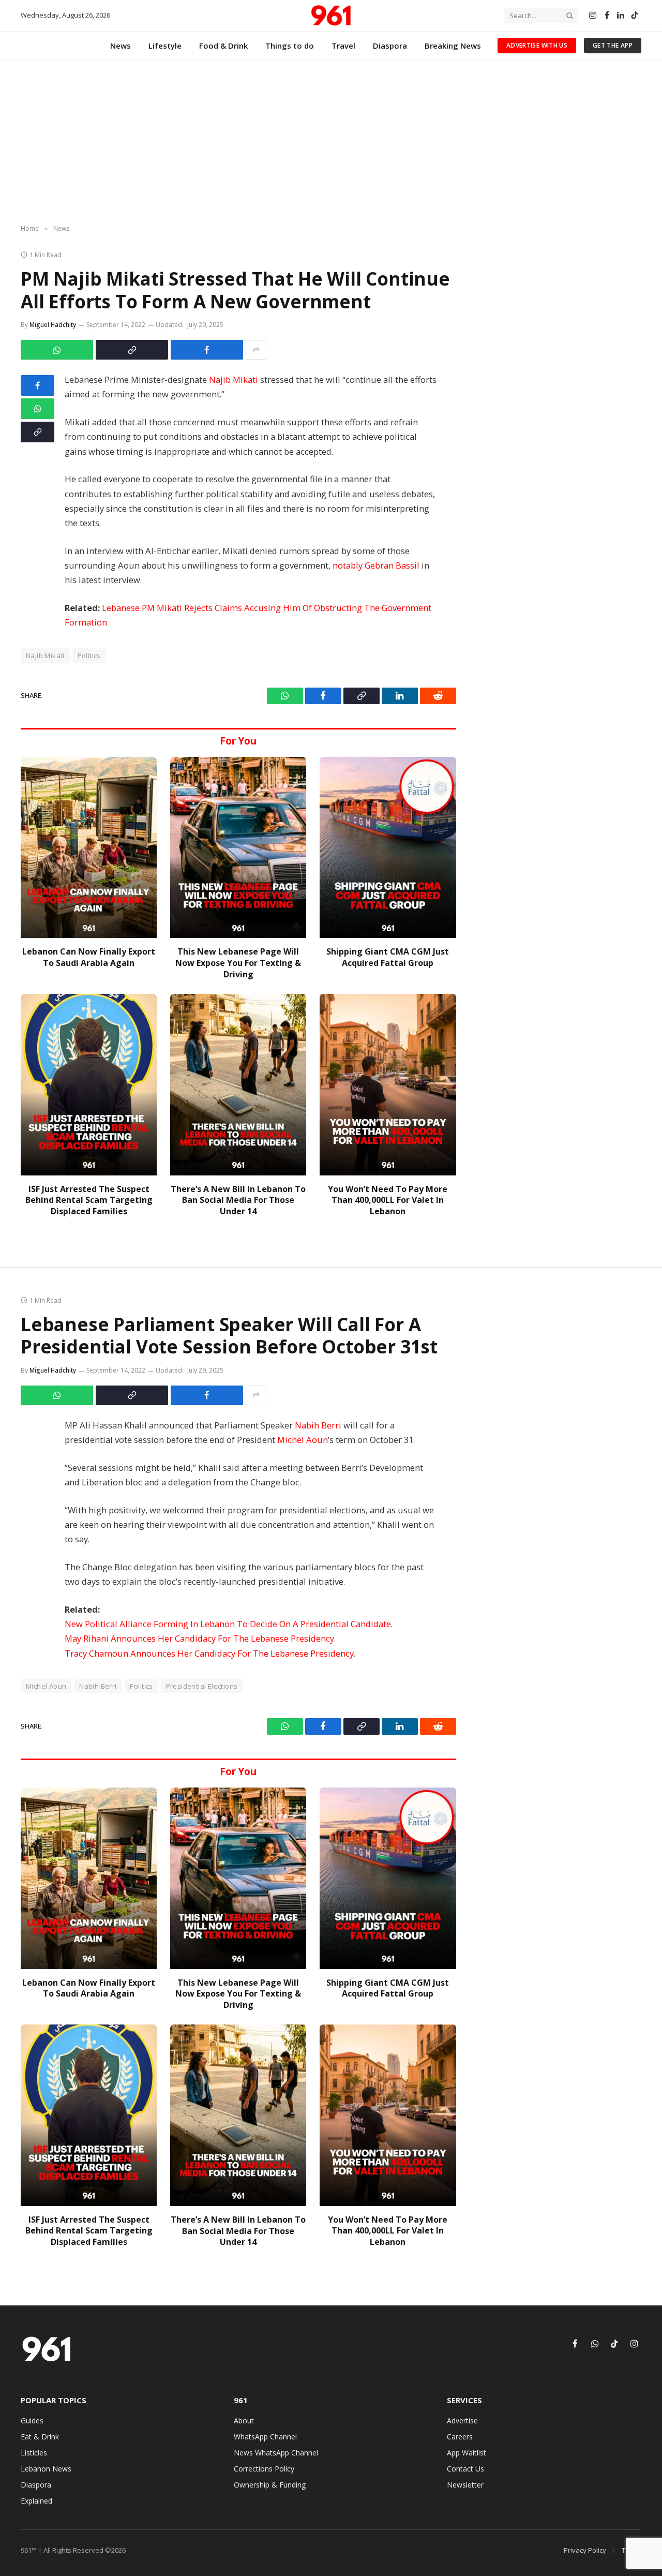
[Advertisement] (331, 142)
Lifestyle (165, 46)
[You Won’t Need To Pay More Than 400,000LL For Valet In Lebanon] (388, 1085)
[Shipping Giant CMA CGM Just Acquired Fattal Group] (388, 848)
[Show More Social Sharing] (256, 350)
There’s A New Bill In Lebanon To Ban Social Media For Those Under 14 (238, 1201)
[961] (331, 16)
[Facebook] (37, 385)
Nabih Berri (318, 1425)
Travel (343, 46)
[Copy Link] (132, 350)
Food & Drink (223, 46)
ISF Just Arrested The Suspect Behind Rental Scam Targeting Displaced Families (89, 1201)
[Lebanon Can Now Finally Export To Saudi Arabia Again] (89, 848)
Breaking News (453, 46)
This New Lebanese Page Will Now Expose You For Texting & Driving (238, 963)
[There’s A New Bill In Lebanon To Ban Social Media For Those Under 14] (238, 1085)
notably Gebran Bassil (376, 565)
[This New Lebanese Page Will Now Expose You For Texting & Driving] (238, 848)
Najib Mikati (234, 379)
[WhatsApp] (37, 409)
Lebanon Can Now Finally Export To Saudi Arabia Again (89, 957)
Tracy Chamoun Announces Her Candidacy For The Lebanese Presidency (209, 1653)
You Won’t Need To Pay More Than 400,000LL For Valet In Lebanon (388, 1201)
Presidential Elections (202, 1686)
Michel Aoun (303, 1440)
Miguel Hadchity (53, 325)
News (121, 46)
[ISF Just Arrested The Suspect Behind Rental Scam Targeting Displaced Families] (89, 1085)
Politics (89, 656)
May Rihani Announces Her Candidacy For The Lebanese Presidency (199, 1638)
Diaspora (390, 46)
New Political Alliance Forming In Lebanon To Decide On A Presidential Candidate (228, 1624)
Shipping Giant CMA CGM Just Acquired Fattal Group (388, 957)
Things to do (290, 46)
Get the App (613, 45)
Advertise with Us (537, 45)
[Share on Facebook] (207, 350)
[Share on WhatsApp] (57, 350)
